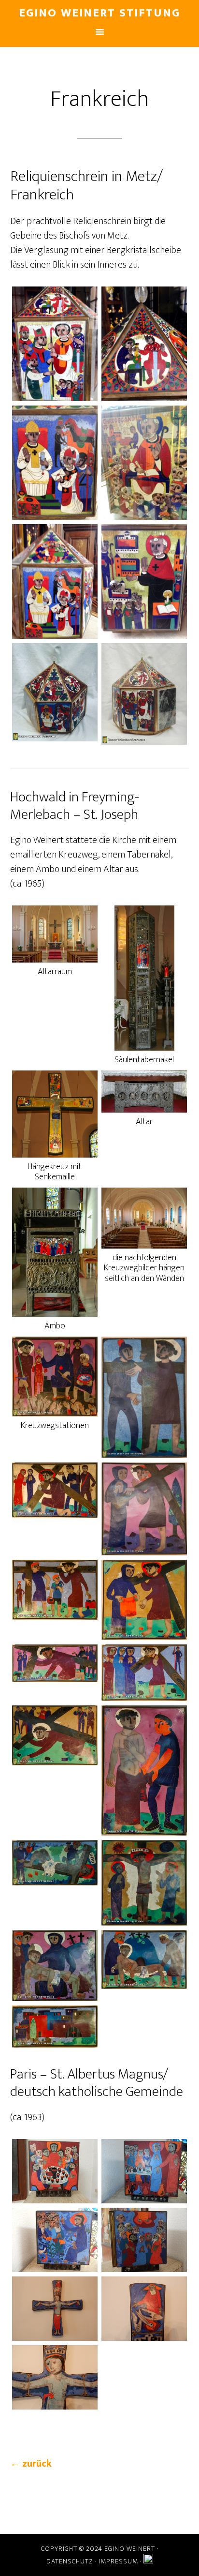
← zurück (31, 2464)
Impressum (118, 2561)
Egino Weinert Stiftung (99, 13)
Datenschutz (70, 2561)
